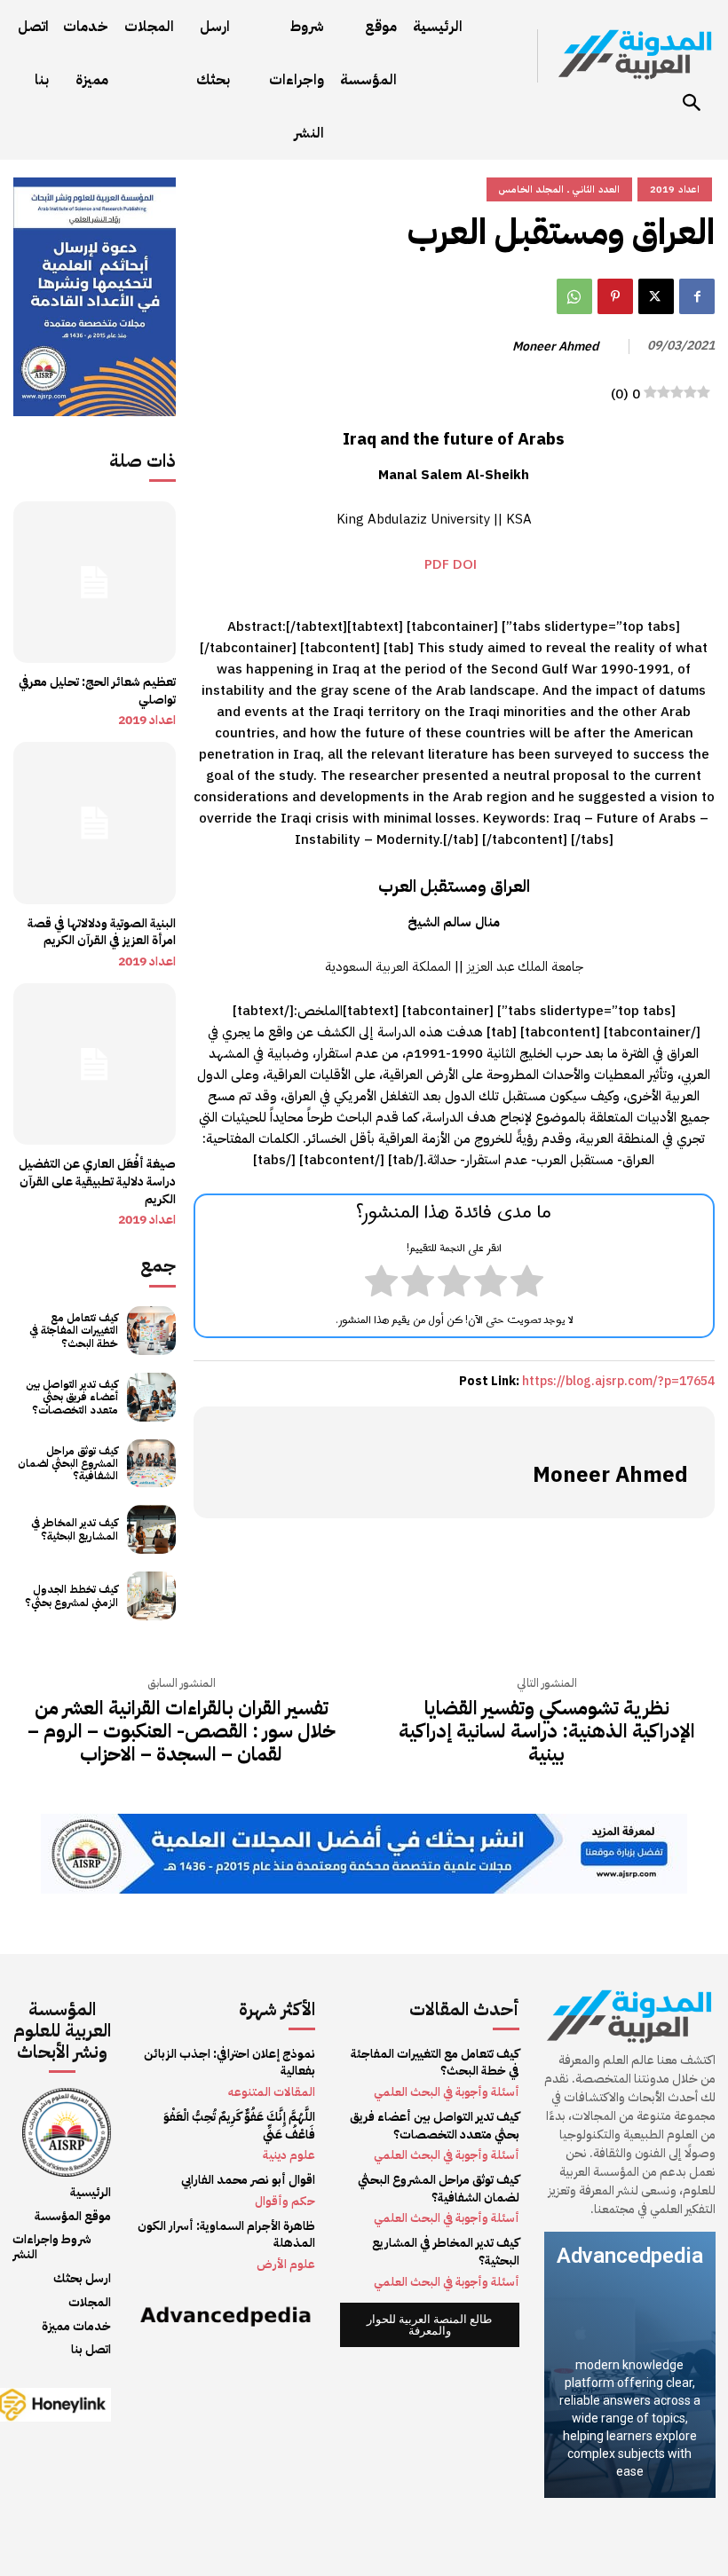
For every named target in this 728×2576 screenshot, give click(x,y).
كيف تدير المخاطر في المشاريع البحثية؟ (75, 1529)
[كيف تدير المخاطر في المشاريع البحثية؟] (151, 1529)
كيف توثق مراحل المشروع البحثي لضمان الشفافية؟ (68, 1464)
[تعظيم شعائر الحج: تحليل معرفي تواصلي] (95, 583)
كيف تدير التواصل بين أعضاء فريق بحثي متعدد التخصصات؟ (72, 1397)
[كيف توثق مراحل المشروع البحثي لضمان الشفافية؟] (151, 1464)
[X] (656, 296)
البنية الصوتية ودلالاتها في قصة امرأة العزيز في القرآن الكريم (102, 932)
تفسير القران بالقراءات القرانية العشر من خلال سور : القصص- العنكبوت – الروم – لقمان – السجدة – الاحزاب (182, 1732)
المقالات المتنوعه (272, 2092)
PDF (437, 563)
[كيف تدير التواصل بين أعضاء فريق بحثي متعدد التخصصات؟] (151, 1397)
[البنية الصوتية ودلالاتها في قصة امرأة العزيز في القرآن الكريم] (95, 823)
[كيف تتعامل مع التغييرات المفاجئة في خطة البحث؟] (151, 1331)
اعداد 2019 (147, 721)
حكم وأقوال (285, 2201)
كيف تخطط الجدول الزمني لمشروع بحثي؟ (71, 1595)
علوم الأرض (286, 2264)
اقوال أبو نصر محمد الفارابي (248, 2180)
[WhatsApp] (574, 296)
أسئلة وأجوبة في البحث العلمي (447, 2092)
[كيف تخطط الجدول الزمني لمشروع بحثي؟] (151, 1596)
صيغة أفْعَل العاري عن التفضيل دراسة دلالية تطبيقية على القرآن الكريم (97, 1181)
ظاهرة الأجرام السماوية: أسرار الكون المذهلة (226, 2235)
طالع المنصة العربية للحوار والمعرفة (429, 2325)
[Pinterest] (615, 296)
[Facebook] (697, 296)
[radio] (527, 1284)
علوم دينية (289, 2155)
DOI (465, 563)
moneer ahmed (555, 347)
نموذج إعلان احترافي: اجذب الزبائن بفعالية (229, 2063)
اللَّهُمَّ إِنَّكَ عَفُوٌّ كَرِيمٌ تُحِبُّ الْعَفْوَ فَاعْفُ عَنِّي (239, 2126)
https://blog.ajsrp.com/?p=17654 (618, 1381)
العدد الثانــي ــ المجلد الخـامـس (559, 189)
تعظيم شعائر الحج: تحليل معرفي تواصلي (97, 691)
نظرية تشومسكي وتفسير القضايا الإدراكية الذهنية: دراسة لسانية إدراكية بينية (547, 1732)
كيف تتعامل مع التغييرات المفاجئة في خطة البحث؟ (74, 1331)
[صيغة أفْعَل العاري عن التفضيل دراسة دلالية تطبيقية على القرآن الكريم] (95, 1064)
